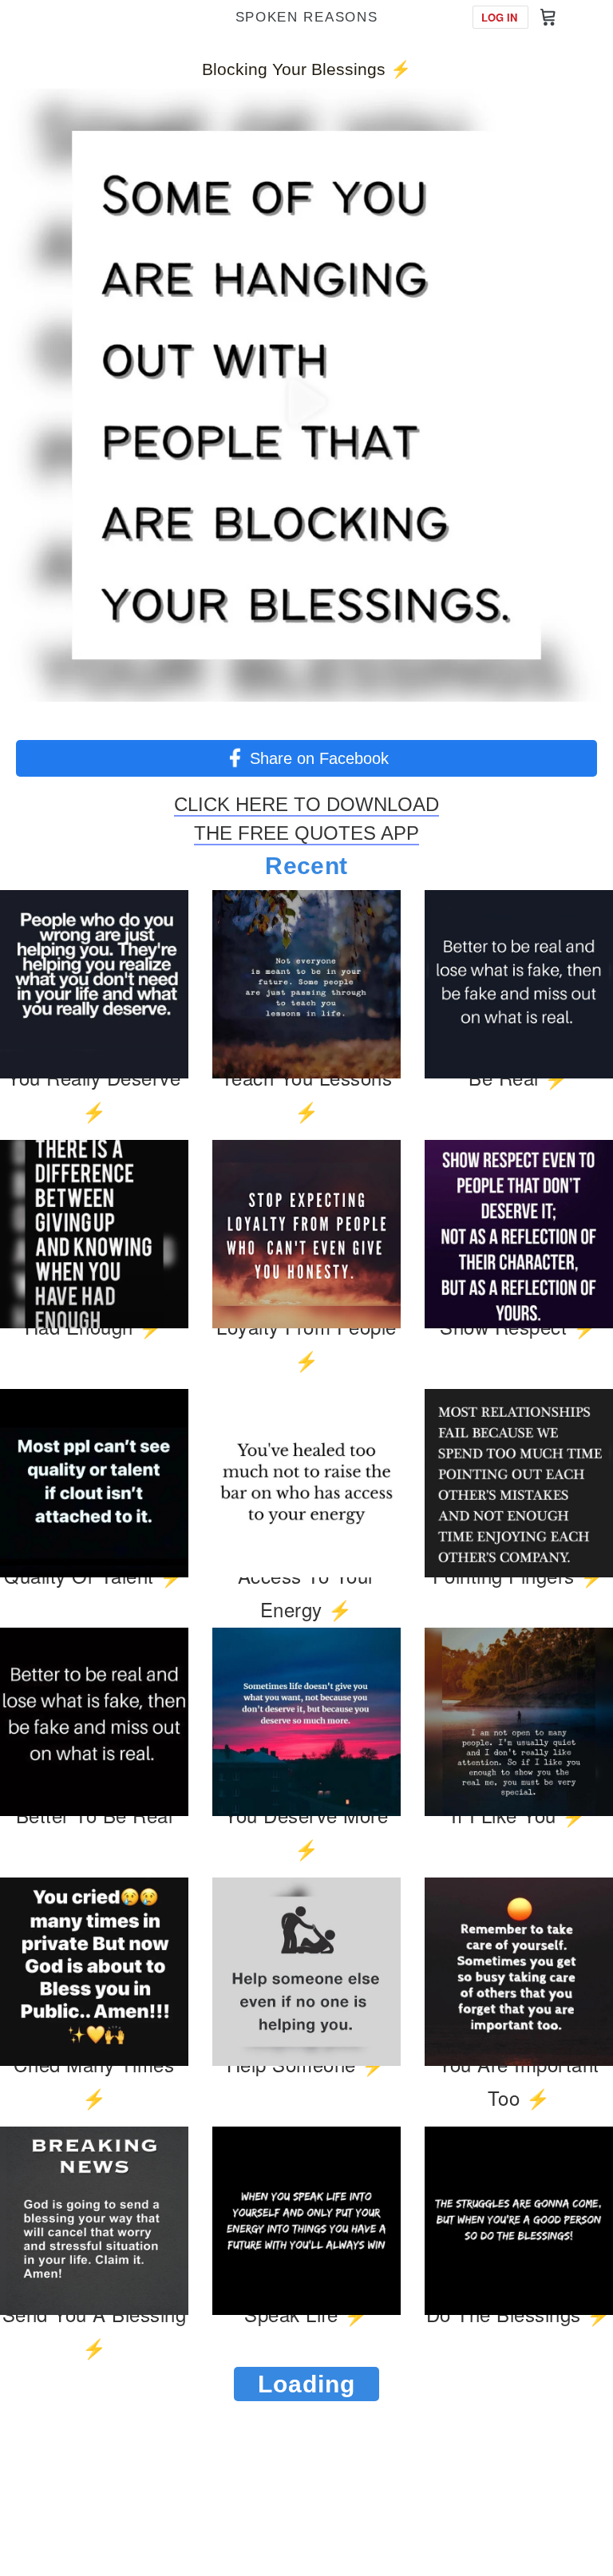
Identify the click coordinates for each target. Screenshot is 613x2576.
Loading (306, 2384)
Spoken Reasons (307, 17)
